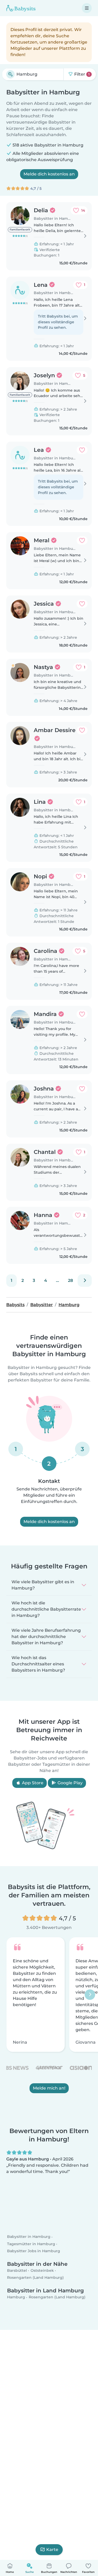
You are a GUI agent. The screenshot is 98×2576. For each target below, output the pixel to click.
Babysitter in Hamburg (29, 2237)
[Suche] (10, 74)
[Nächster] (85, 1281)
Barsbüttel (17, 2270)
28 (70, 1280)
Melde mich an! (49, 2088)
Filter (81, 74)
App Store (32, 1783)
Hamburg (16, 2297)
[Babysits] (21, 8)
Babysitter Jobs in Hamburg (34, 2251)
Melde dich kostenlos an (49, 174)
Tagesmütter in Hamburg (31, 2244)
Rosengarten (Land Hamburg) (35, 2277)
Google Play (70, 1783)
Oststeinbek (42, 2270)
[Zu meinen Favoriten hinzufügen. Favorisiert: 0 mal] (82, 450)
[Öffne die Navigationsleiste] (87, 8)
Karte (52, 2550)
